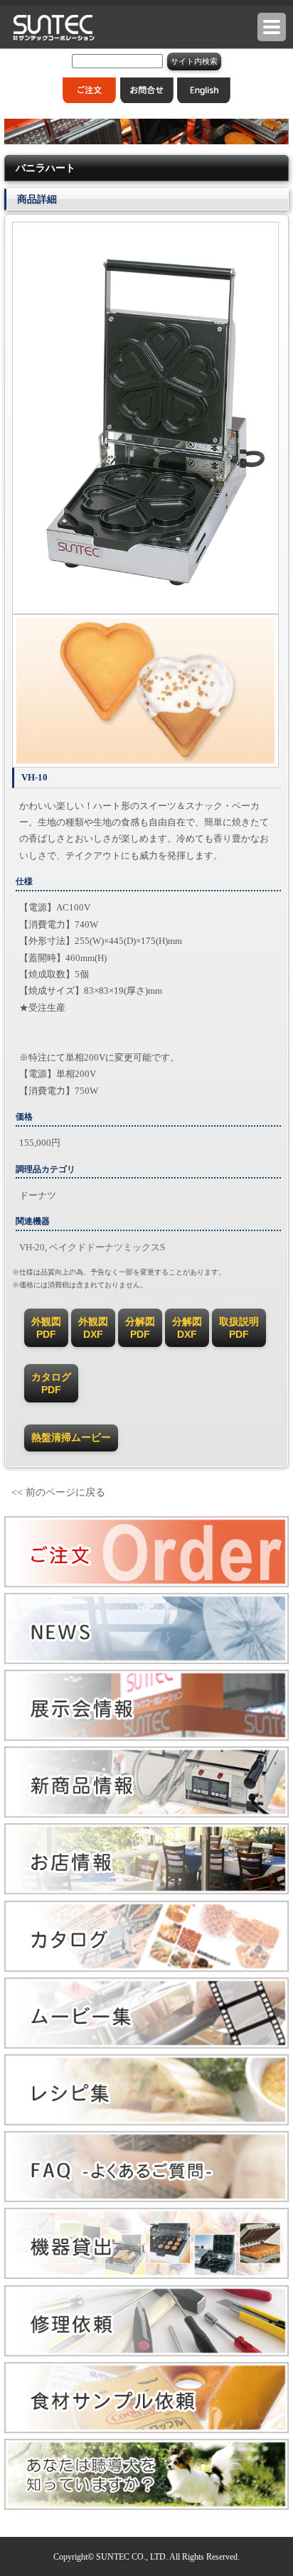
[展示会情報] (146, 1738)
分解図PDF (140, 1328)
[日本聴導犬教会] (146, 2507)
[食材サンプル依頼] (146, 2430)
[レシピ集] (146, 2122)
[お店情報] (146, 1891)
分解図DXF (187, 1328)
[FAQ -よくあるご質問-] (146, 2199)
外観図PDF (46, 1328)
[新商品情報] (146, 1814)
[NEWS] (146, 1661)
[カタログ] (146, 1969)
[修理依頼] (146, 2353)
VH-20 (32, 1247)
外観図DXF (93, 1328)
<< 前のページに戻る (58, 1492)
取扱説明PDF (239, 1328)
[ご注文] (146, 1584)
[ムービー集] (146, 2045)
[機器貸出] (146, 2276)
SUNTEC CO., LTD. (132, 2557)
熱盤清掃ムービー (71, 1437)
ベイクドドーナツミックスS (107, 1247)
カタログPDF (51, 1383)
